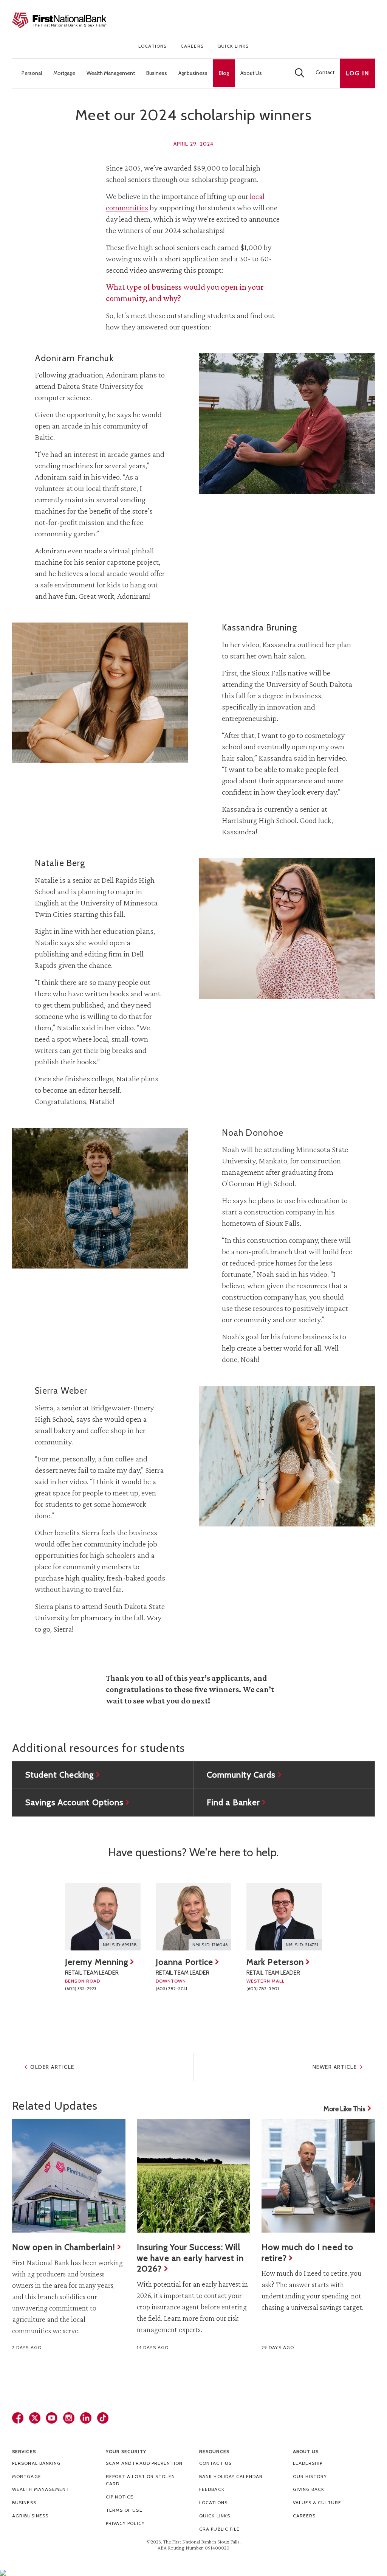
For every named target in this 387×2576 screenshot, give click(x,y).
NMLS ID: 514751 (302, 1945)
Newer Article (335, 2067)
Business (24, 2502)
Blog (224, 73)
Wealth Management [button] (111, 73)
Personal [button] (32, 73)
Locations (153, 46)
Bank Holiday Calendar (231, 2476)
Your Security (126, 2451)
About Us (306, 2451)
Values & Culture (317, 2502)
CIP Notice (120, 2497)
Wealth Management (41, 2489)
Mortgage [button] (64, 73)
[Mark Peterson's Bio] (284, 1917)
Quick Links (233, 46)
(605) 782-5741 (171, 1988)
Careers (192, 46)
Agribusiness (30, 2516)
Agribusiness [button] (193, 73)
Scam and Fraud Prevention (144, 2463)
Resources (214, 2451)
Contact (325, 72)
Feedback (212, 2489)
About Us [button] (251, 73)
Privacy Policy (125, 2523)
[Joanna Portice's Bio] (193, 1917)
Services (24, 2451)
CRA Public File (220, 2529)
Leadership (308, 2463)
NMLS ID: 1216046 (210, 1945)
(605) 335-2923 (81, 1988)
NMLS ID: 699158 (120, 1945)
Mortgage (27, 2476)
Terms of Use (124, 2510)
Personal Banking (37, 2463)
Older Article (52, 2067)
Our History (310, 2476)
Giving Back (309, 2489)
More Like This (344, 2109)
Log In (358, 73)
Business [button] (157, 73)
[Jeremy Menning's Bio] (103, 1917)
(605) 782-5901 (263, 1988)
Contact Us (215, 2463)
